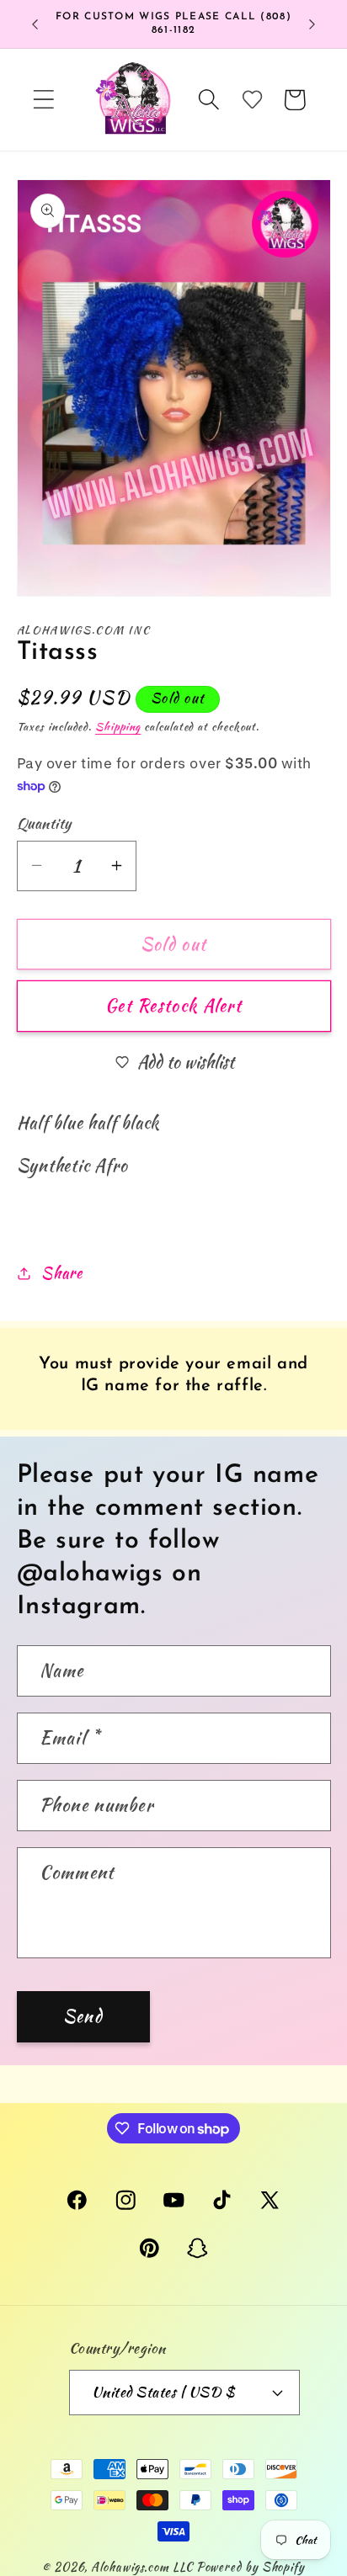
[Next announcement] (312, 24)
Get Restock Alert (173, 1006)
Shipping (118, 727)
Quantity (44, 823)
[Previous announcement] (35, 24)
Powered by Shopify (251, 2566)
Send (83, 2016)
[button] (43, 100)
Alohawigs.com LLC (141, 2566)
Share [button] (61, 1273)
